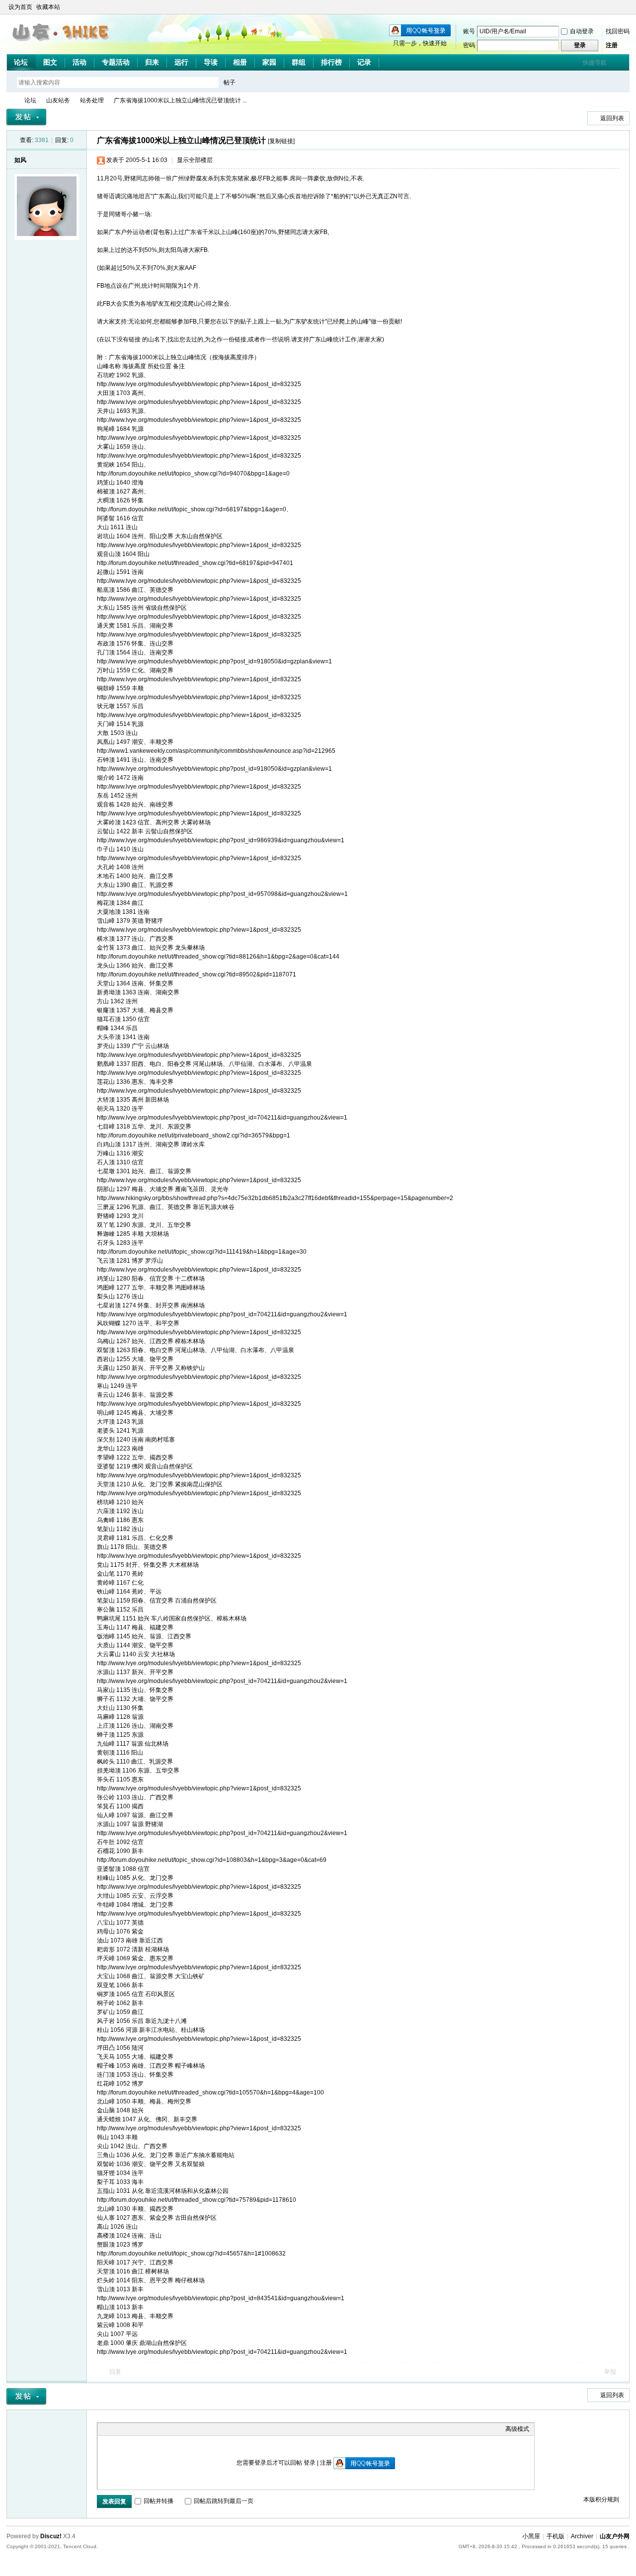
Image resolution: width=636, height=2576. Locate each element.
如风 (20, 160)
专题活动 (116, 62)
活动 (79, 62)
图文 (50, 62)
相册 (240, 62)
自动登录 (582, 31)
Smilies (177, 2429)
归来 (152, 62)
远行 (181, 62)
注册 (612, 45)
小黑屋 (531, 2536)
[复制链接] (281, 141)
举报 (610, 2372)
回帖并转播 (159, 2501)
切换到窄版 (624, 7)
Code (164, 2429)
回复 (115, 2372)
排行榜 (331, 62)
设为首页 (20, 7)
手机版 (556, 2536)
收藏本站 (48, 7)
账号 (469, 31)
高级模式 (517, 2429)
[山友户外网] (62, 45)
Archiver (582, 2536)
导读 (211, 62)
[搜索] (258, 82)
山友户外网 (10, 101)
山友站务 (58, 100)
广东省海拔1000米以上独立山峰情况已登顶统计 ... (180, 100)
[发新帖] (26, 117)
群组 (299, 62)
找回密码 (618, 31)
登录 (310, 2463)
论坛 (21, 62)
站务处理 (92, 100)
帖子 (230, 82)
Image (127, 2429)
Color (115, 2429)
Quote (152, 2429)
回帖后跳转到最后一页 (224, 2501)
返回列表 (612, 118)
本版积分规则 (601, 2499)
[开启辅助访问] (616, 7)
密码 (469, 45)
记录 (364, 62)
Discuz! (51, 2536)
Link (140, 2429)
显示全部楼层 (195, 160)
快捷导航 (595, 63)
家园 (269, 62)
